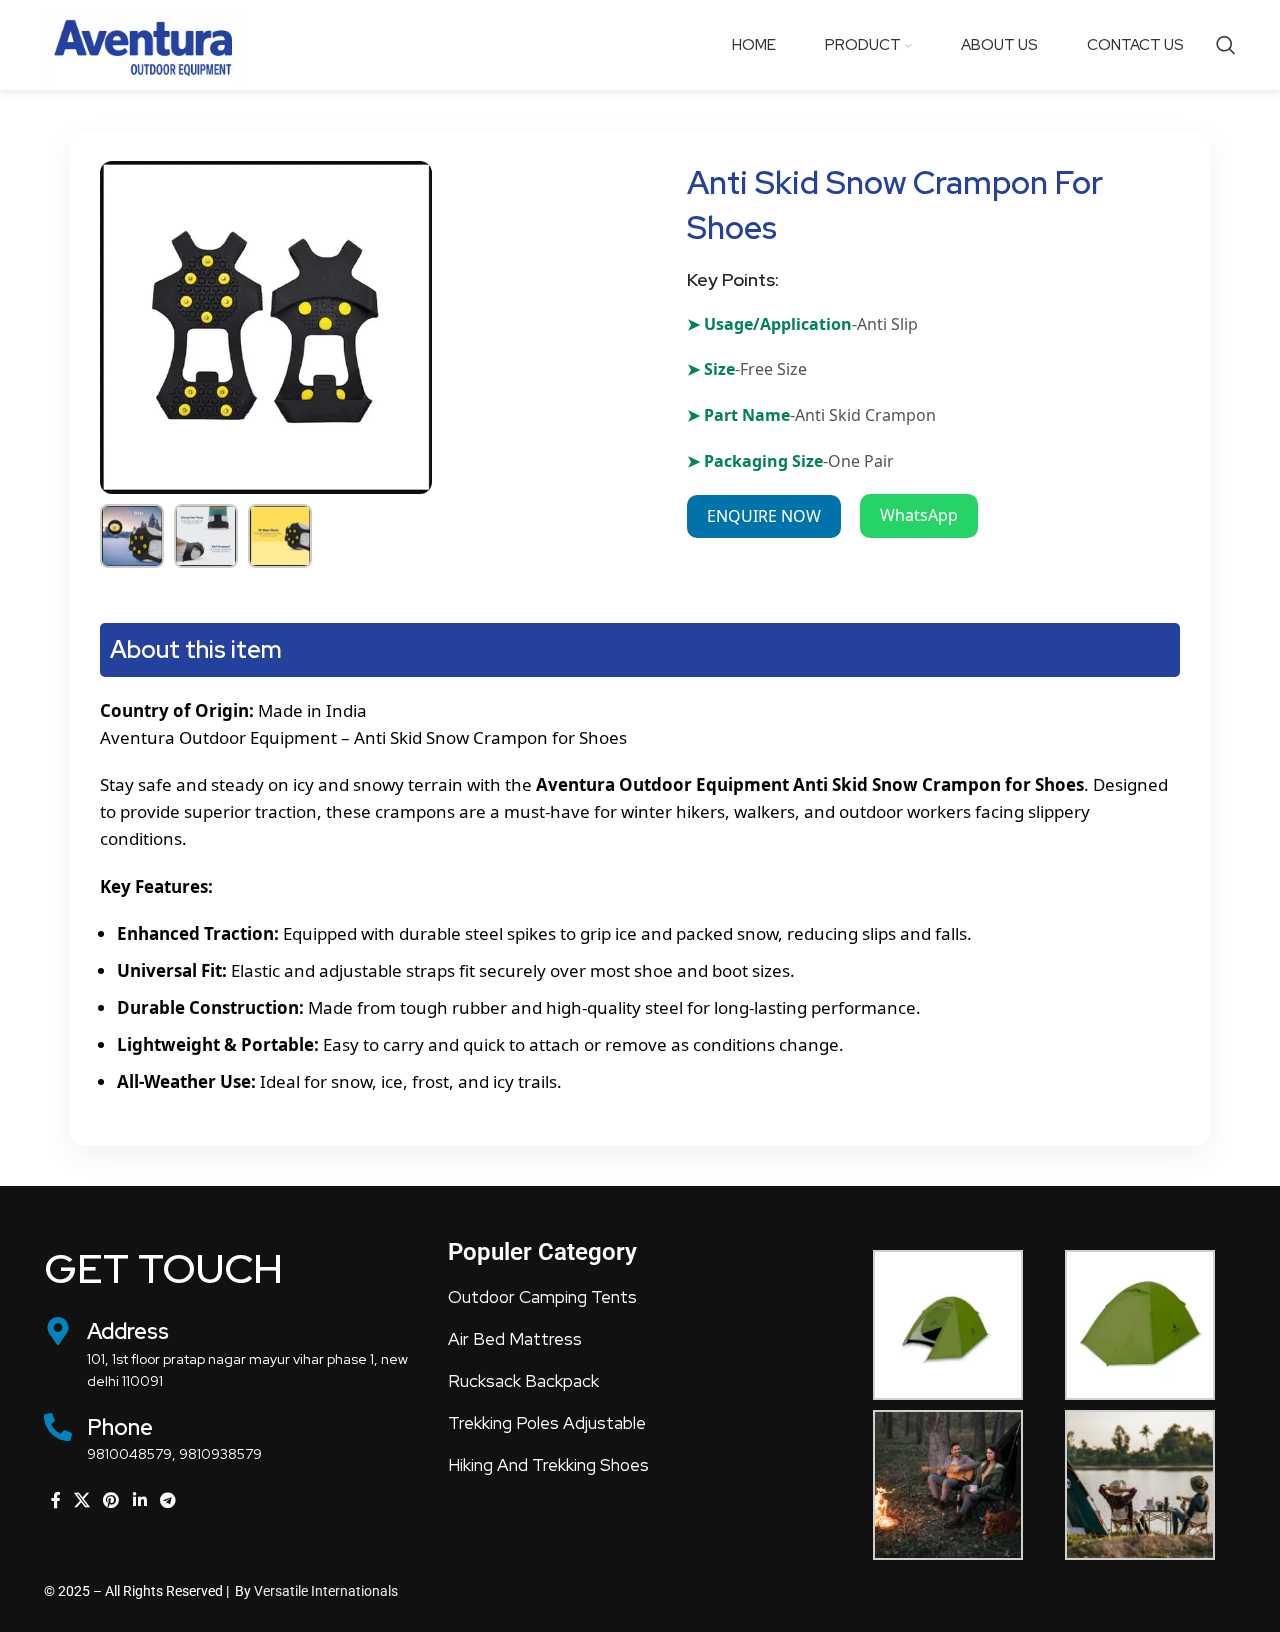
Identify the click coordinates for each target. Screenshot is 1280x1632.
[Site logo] (149, 43)
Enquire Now (764, 516)
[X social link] (81, 1501)
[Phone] (58, 1427)
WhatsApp (919, 515)
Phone (120, 1427)
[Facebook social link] (55, 1501)
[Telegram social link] (167, 1501)
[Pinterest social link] (111, 1501)
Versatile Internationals (326, 1591)
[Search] (1226, 45)
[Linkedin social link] (139, 1501)
